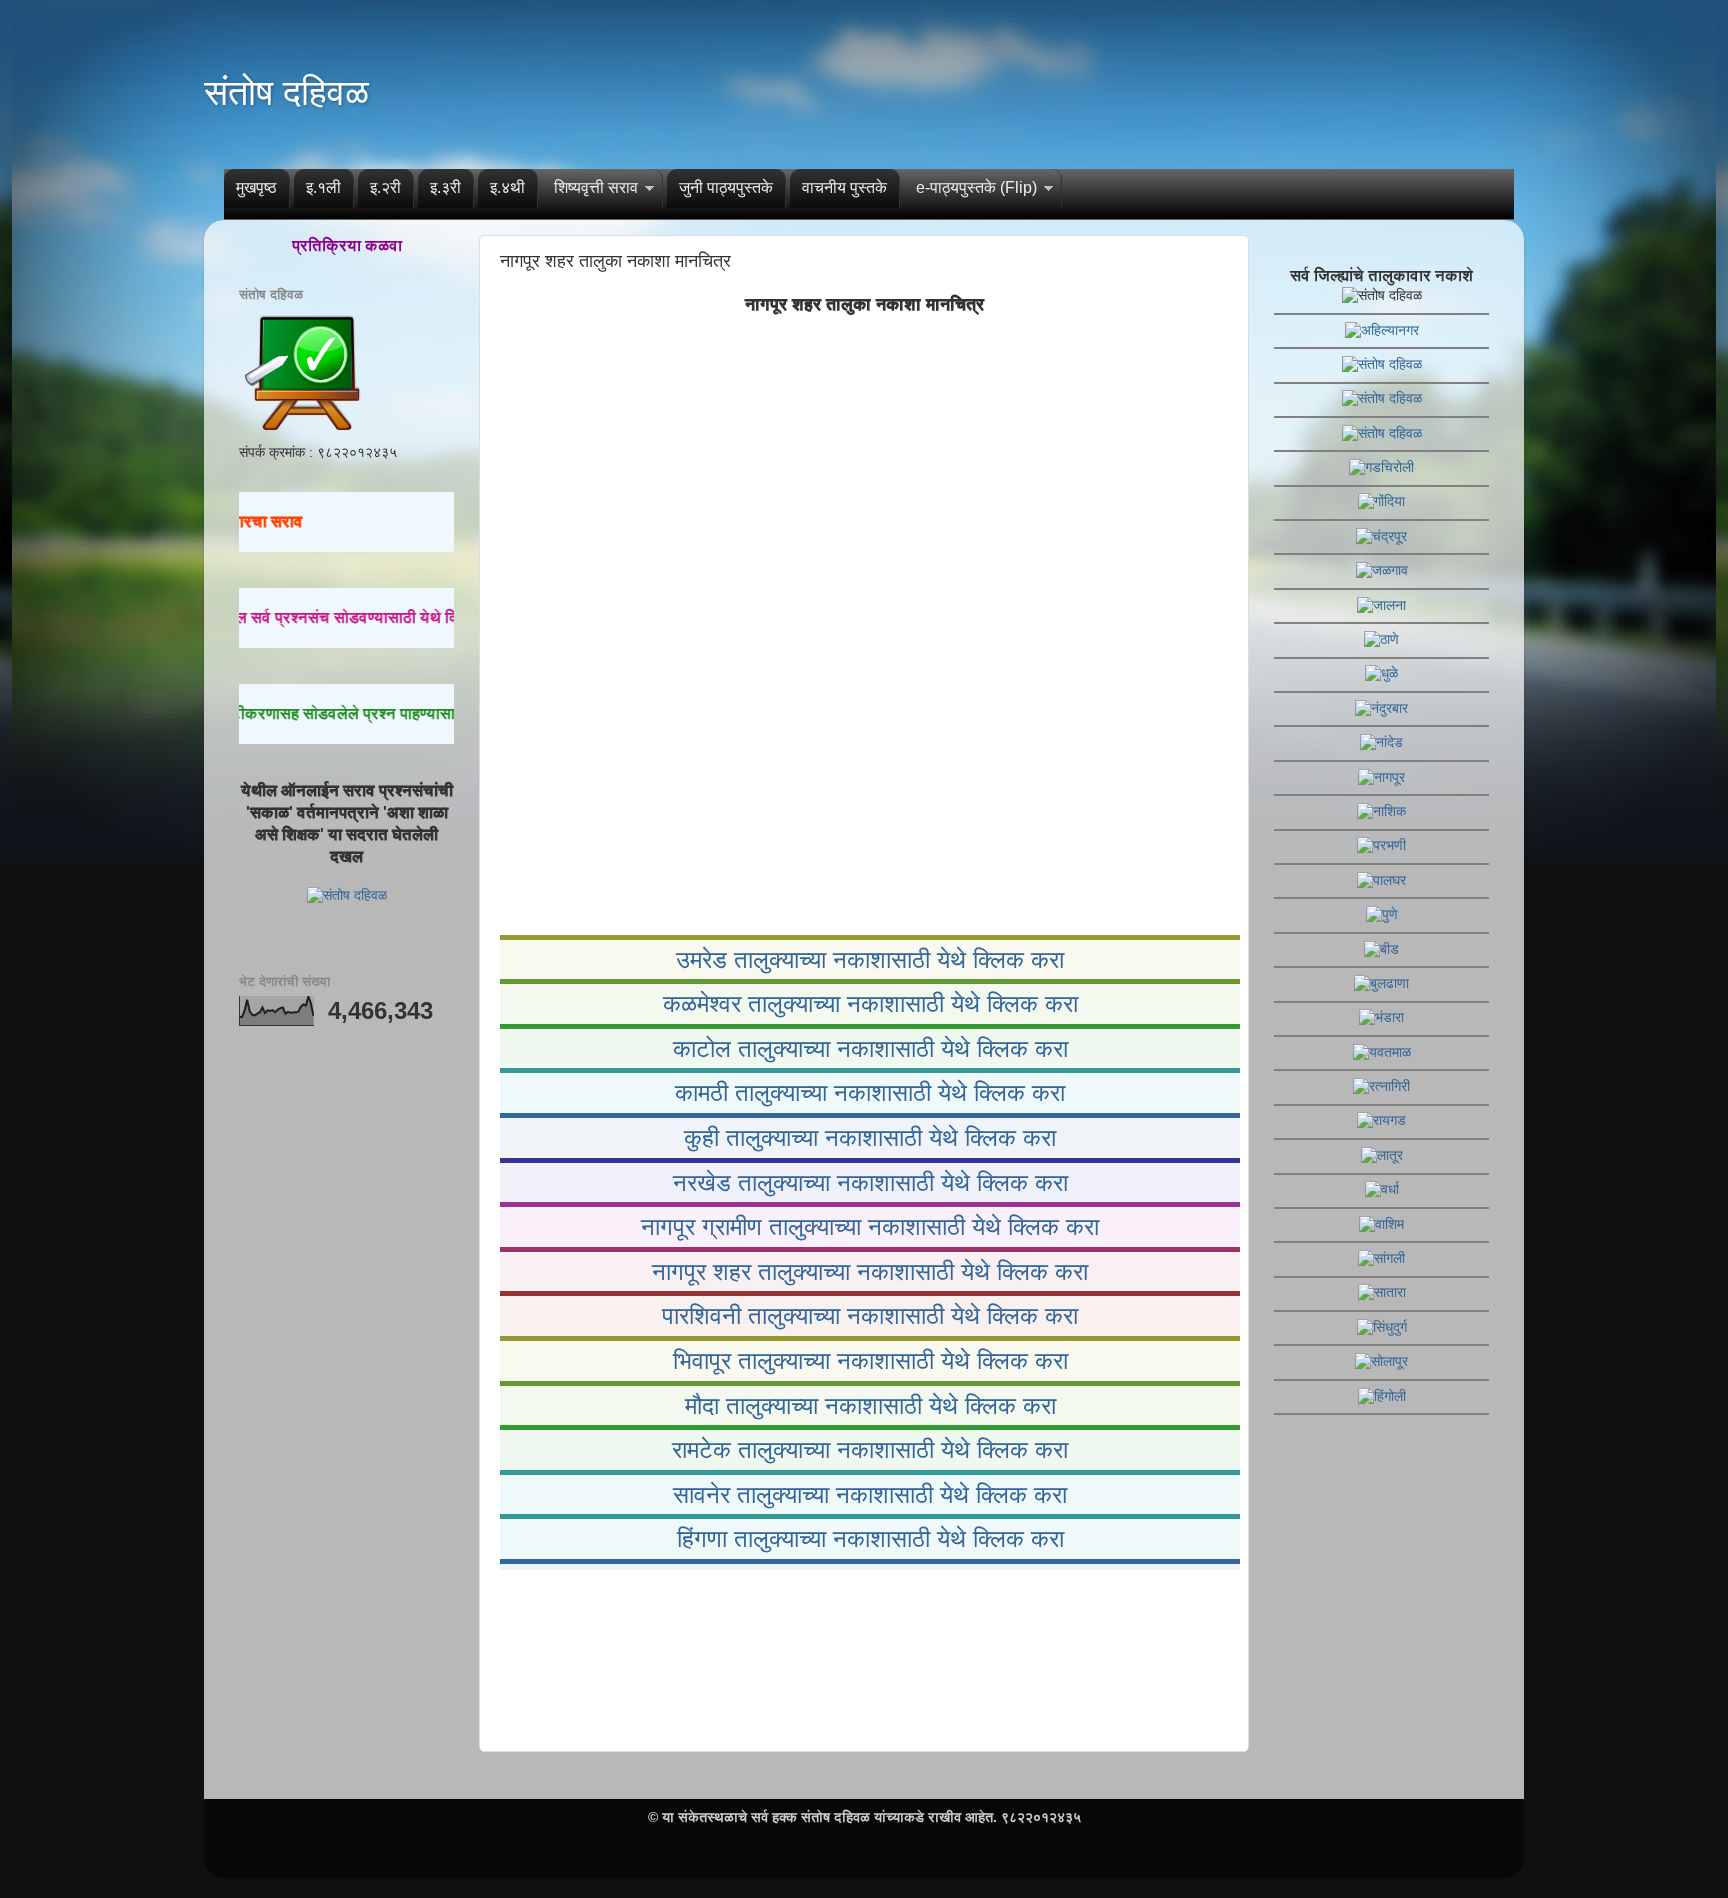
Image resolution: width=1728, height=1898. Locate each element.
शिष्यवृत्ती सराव (596, 187)
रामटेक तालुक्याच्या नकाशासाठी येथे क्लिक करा (870, 1449)
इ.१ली (323, 187)
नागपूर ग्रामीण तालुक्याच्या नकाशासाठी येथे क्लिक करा (870, 1226)
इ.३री (445, 187)
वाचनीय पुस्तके (844, 187)
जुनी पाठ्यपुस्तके (726, 187)
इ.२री (385, 187)
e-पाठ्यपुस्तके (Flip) (976, 187)
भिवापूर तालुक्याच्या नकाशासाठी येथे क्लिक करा (870, 1360)
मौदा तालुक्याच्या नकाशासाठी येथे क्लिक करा (870, 1405)
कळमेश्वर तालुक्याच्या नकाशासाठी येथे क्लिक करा (870, 1003)
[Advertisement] (864, 1657)
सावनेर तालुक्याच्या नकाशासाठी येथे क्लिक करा (870, 1494)
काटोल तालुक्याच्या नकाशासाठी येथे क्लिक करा (870, 1048)
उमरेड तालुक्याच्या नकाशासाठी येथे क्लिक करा (870, 959)
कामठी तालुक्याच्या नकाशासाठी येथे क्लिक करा (870, 1092)
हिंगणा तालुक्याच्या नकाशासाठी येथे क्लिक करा (870, 1538)
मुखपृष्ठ (256, 187)
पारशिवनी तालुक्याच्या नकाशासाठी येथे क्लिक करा (870, 1315)
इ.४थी (507, 187)
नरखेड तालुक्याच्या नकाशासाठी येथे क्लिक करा (870, 1182)
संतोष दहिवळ (286, 92)
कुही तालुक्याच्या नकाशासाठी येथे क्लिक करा (870, 1137)
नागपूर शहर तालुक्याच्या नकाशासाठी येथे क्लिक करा (870, 1271)
